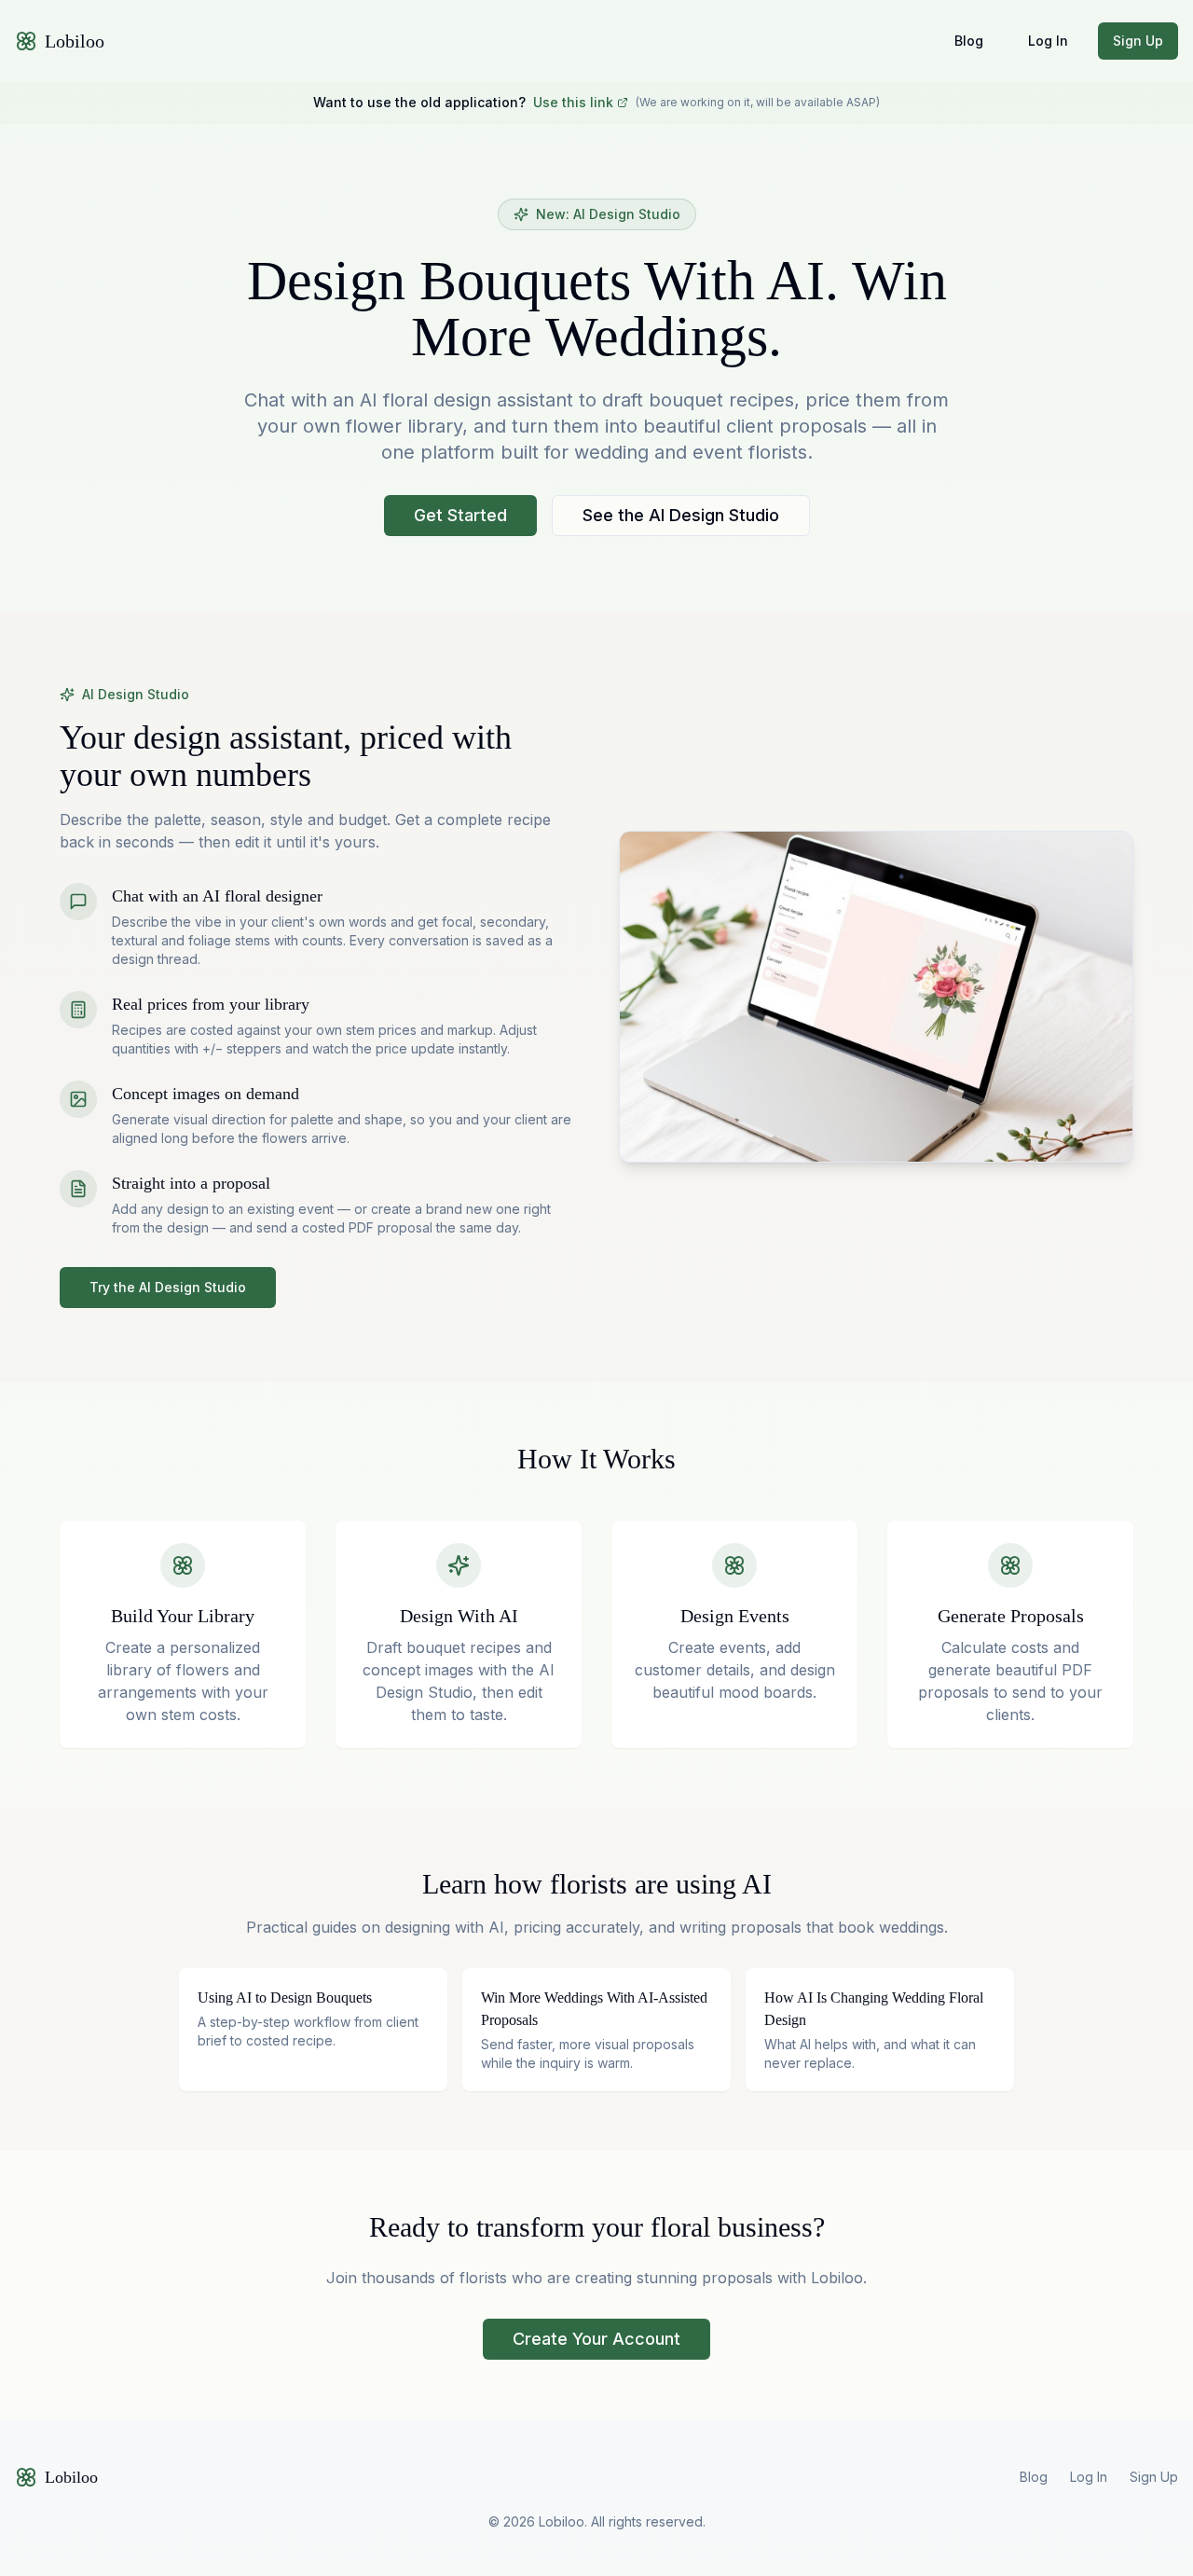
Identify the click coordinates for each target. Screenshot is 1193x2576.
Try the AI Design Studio (168, 1287)
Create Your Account (596, 2339)
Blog (969, 41)
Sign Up (1138, 41)
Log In (1048, 41)
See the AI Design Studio (681, 515)
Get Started (460, 515)
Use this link (573, 102)
